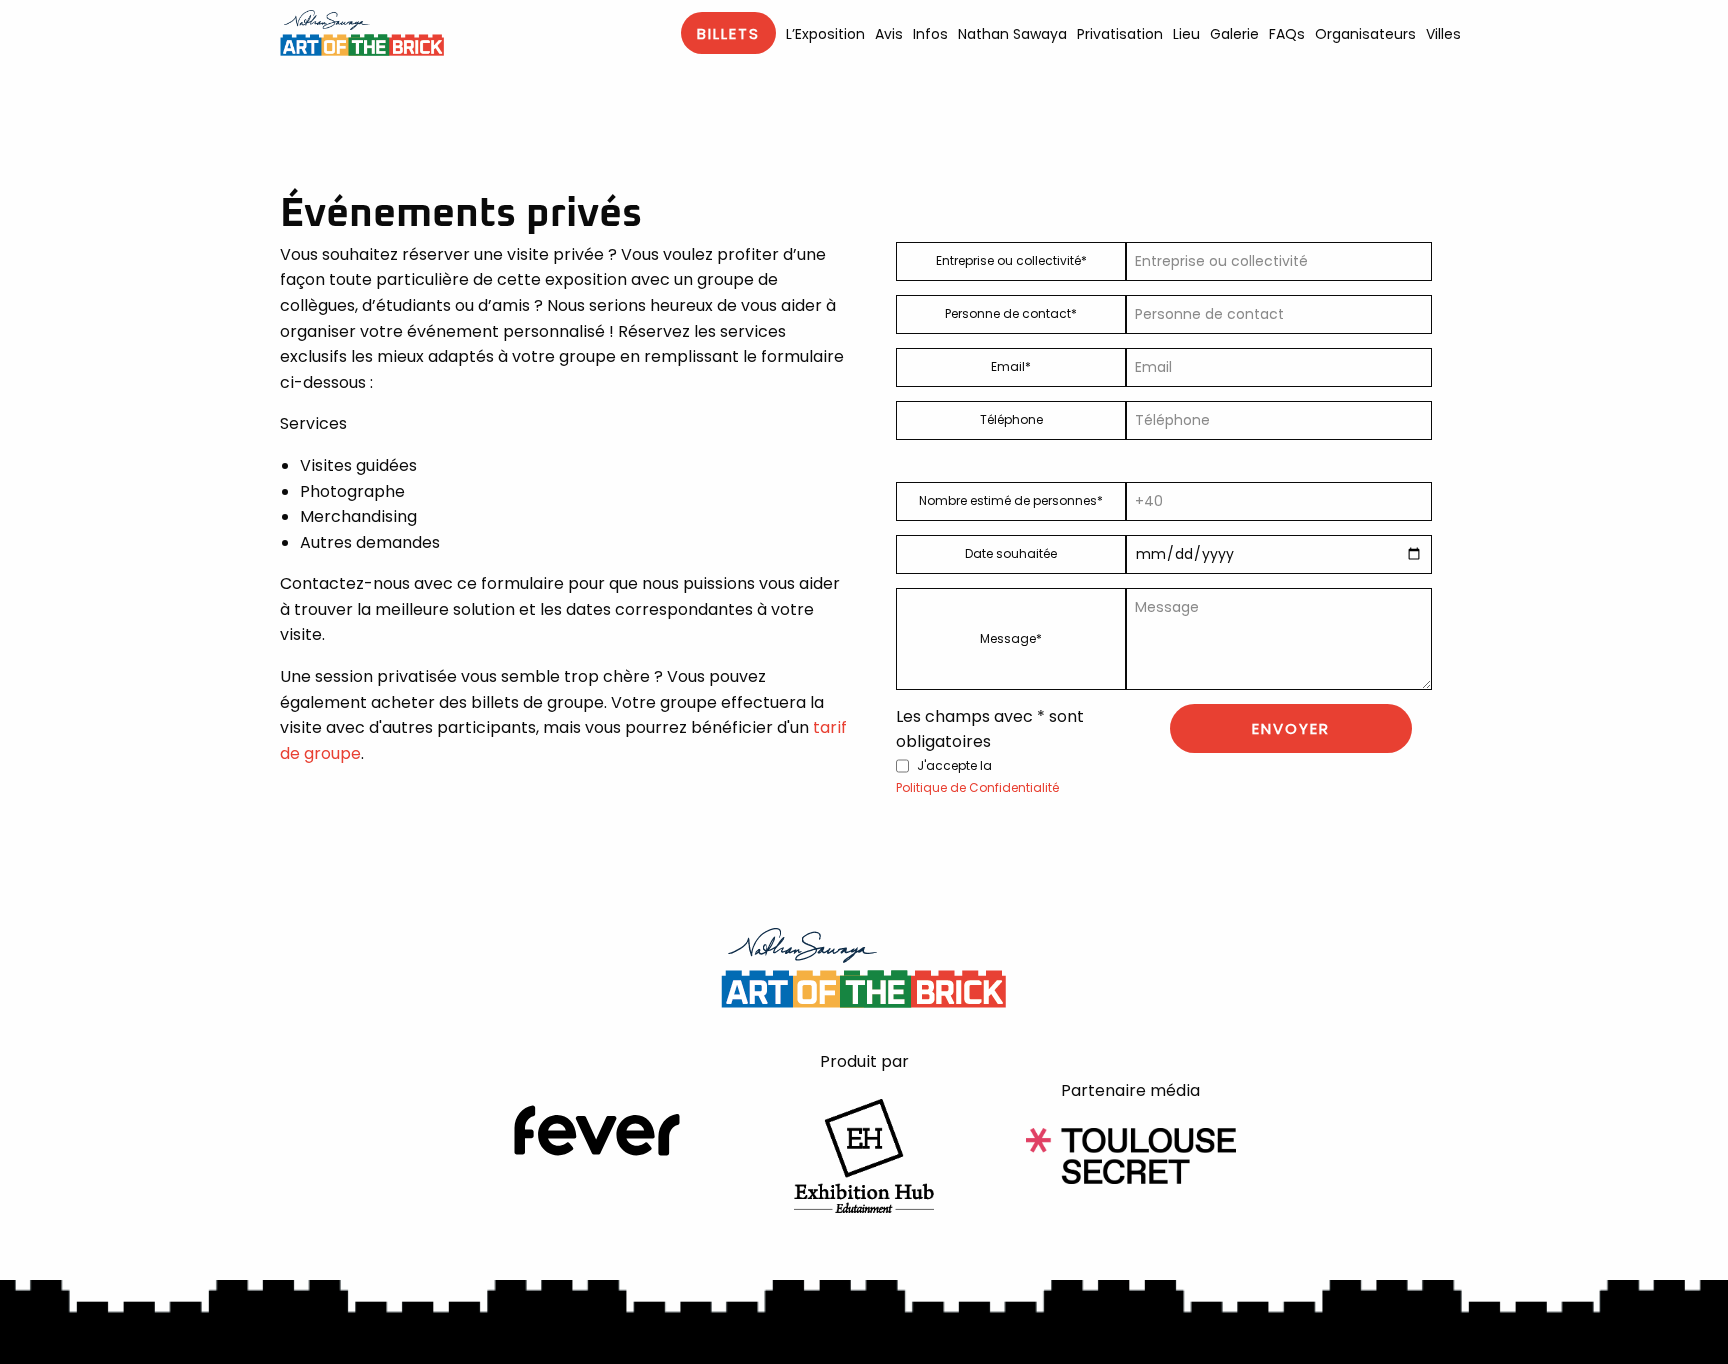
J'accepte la (977, 776)
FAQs (1287, 34)
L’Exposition (825, 34)
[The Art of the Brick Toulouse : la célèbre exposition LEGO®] (362, 33)
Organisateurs (1365, 34)
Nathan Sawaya (1012, 34)
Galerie (1234, 34)
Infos (930, 34)
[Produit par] (864, 1154)
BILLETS (728, 33)
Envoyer (1291, 728)
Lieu (1186, 34)
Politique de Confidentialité (977, 787)
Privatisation (1120, 34)
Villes (1443, 34)
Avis (889, 34)
